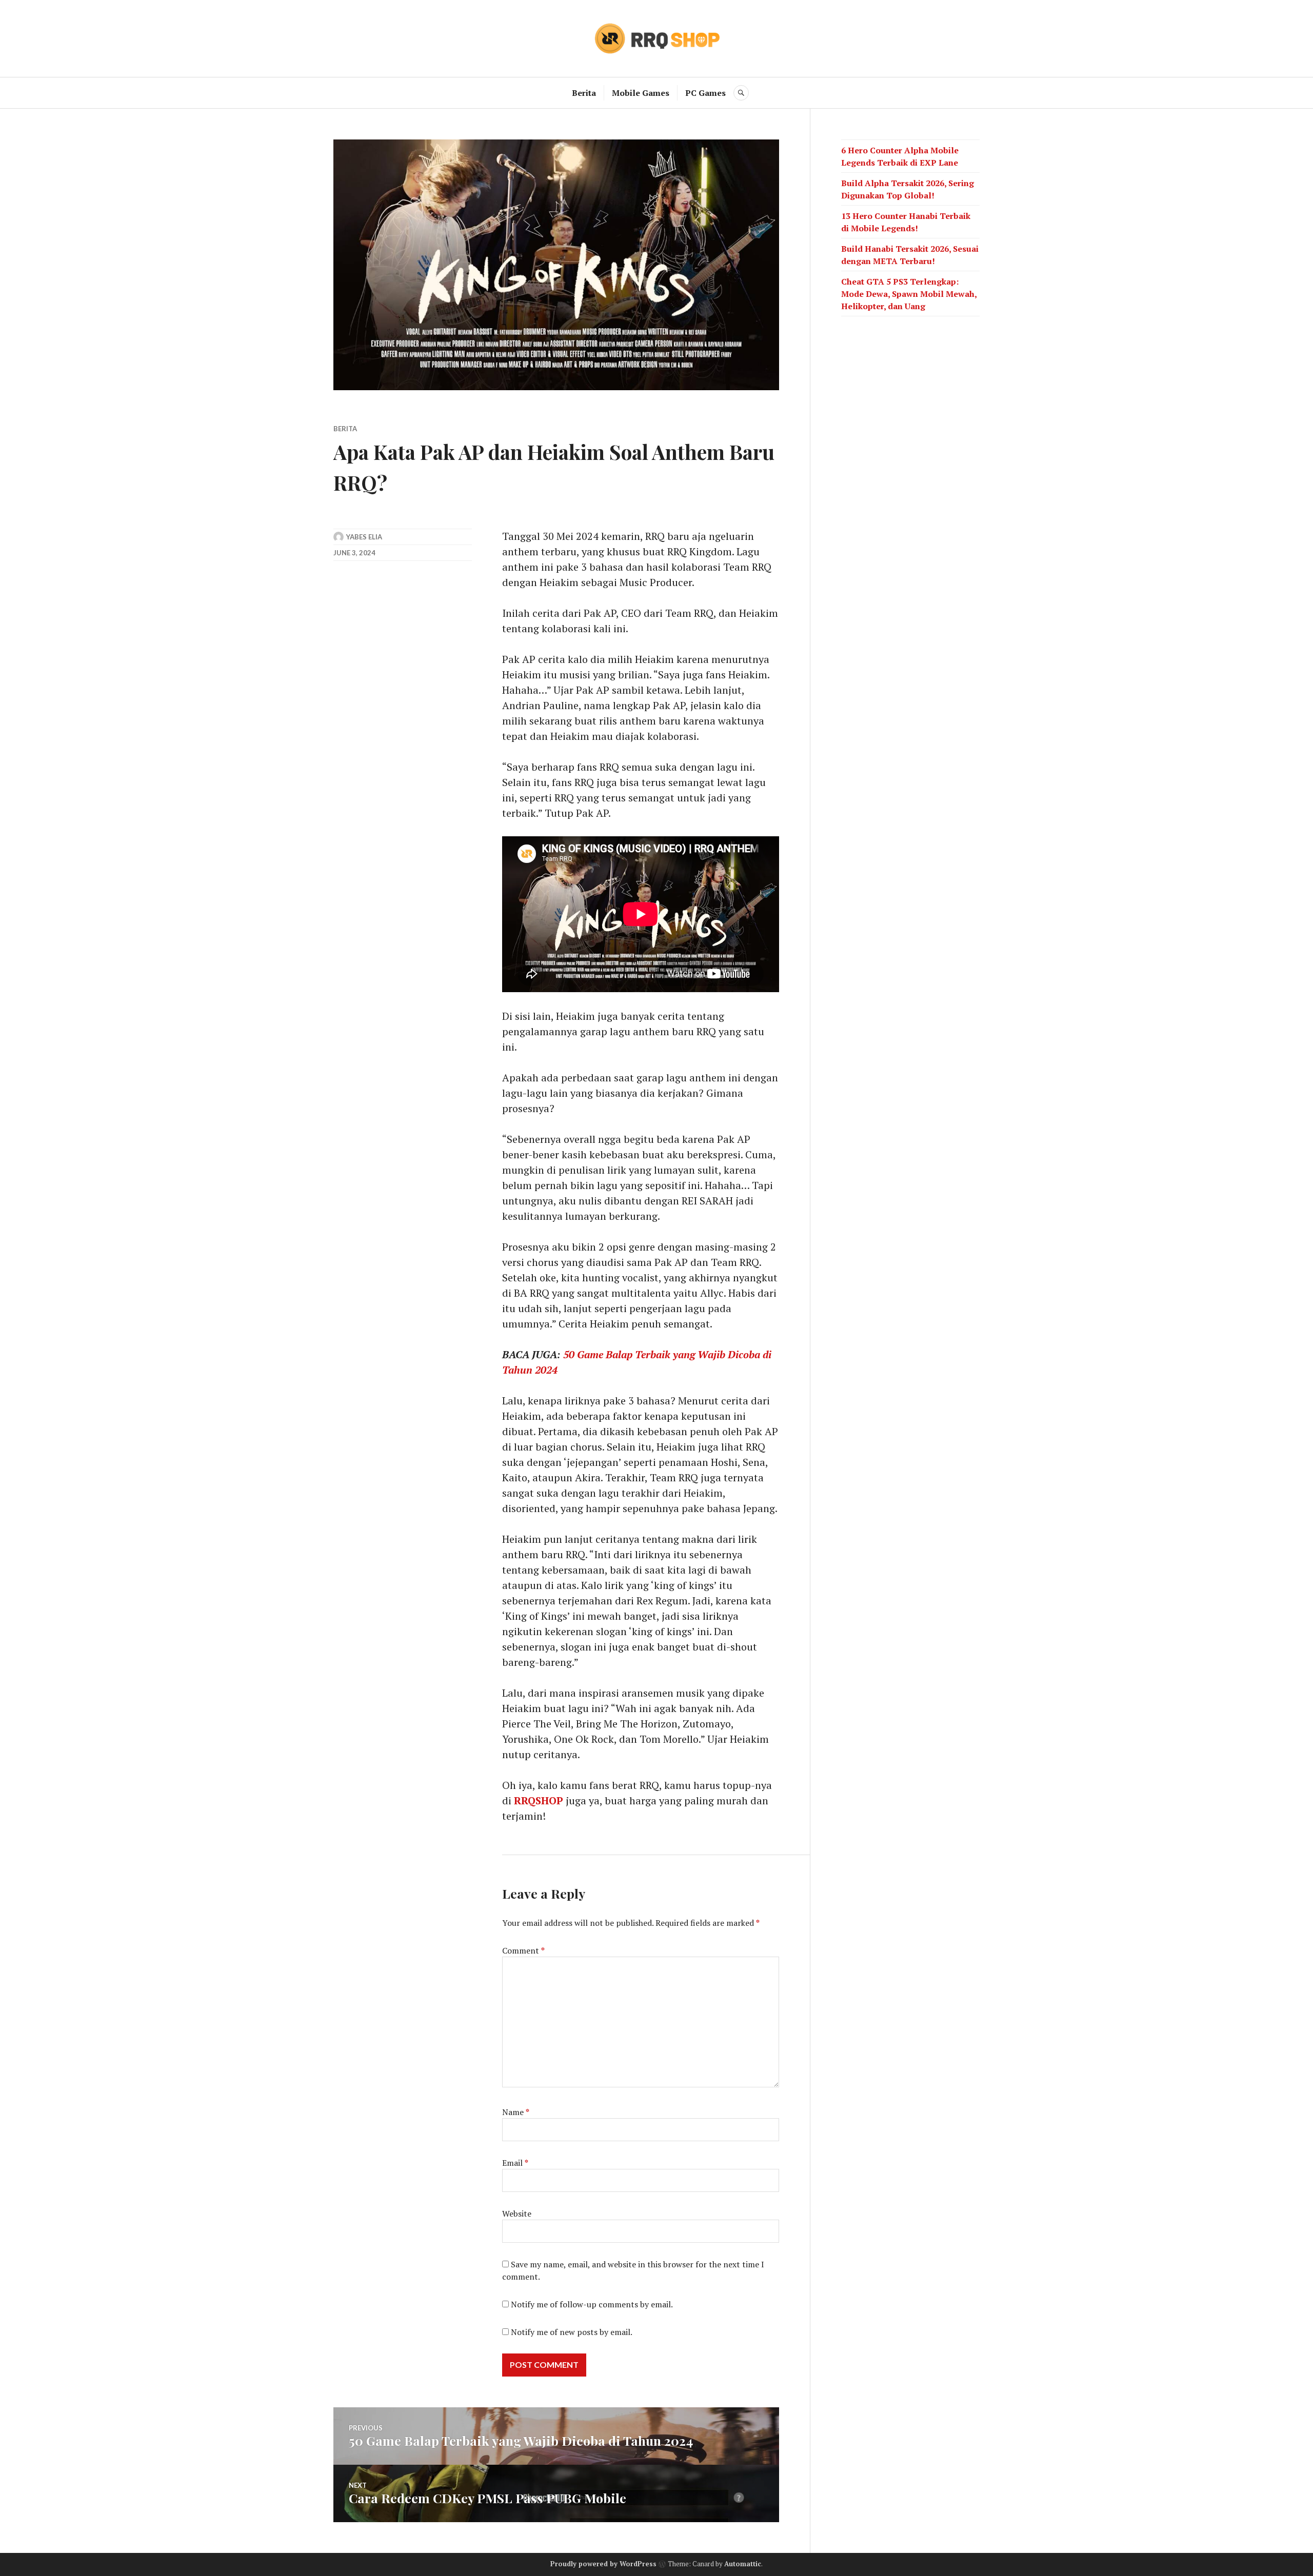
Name (516, 2112)
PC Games (705, 93)
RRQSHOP (539, 1800)
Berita (584, 93)
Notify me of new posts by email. (572, 2332)
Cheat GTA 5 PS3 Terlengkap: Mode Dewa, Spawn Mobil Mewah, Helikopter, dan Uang (909, 294)
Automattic (743, 2564)
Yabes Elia (364, 537)
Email (515, 2163)
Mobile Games (641, 93)
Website (517, 2213)
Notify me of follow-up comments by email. (592, 2304)
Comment (523, 1950)
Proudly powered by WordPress (603, 2564)
